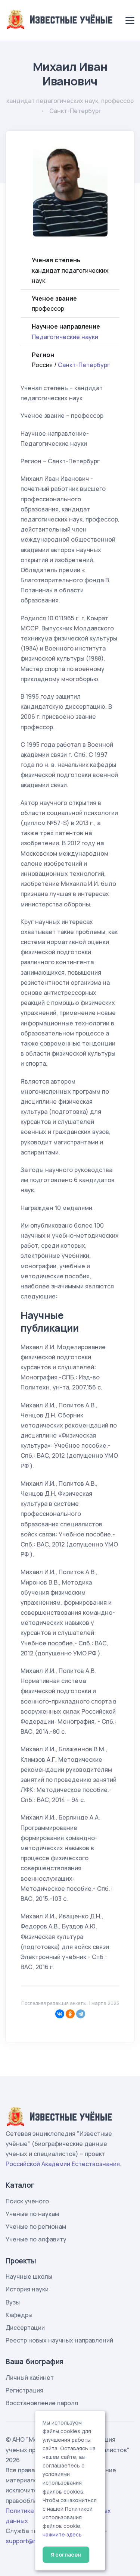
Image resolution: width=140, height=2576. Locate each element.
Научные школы (29, 2276)
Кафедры (19, 2315)
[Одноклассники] (70, 2014)
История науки (27, 2289)
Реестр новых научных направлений (59, 2340)
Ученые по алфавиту (36, 2239)
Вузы (13, 2302)
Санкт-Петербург (84, 365)
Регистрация (24, 2390)
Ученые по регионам (36, 2226)
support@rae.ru (28, 2541)
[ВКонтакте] (60, 2014)
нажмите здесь (62, 2535)
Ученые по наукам (32, 2214)
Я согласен (66, 2555)
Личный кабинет (30, 2378)
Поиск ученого (27, 2201)
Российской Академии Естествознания (63, 2164)
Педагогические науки (65, 337)
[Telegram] (81, 2014)
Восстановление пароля (42, 2403)
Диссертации (25, 2328)
